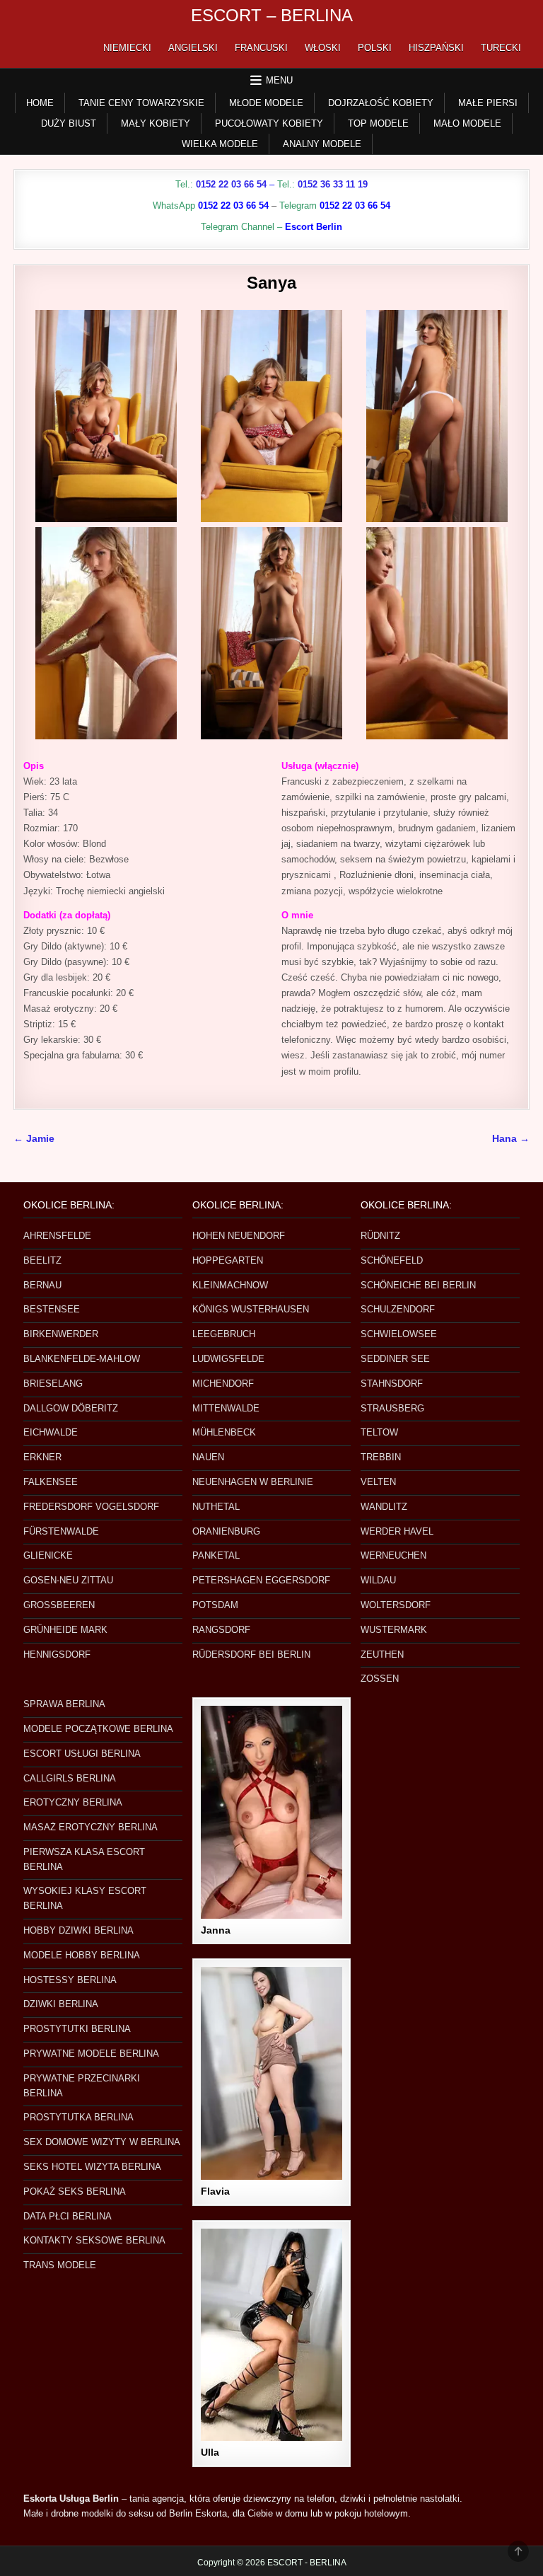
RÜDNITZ (380, 1236)
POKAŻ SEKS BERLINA (75, 2191)
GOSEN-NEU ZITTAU (68, 1580)
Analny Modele (322, 144)
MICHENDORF (223, 1384)
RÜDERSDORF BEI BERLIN (251, 1654)
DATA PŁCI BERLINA (68, 2216)
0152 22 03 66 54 (231, 184)
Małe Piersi (488, 103)
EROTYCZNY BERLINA (73, 1802)
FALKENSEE (51, 1482)
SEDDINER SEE (395, 1359)
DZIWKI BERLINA (61, 2004)
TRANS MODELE (60, 2265)
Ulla (210, 2452)
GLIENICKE (48, 1555)
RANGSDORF (221, 1630)
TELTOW (379, 1432)
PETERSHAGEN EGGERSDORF (261, 1580)
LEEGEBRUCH (224, 1334)
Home (40, 103)
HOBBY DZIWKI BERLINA (78, 1930)
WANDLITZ (384, 1507)
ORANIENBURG (226, 1531)
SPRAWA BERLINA (64, 1704)
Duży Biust (69, 123)
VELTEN (378, 1482)
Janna (216, 1930)
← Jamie (34, 1139)
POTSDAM (215, 1605)
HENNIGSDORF (57, 1654)
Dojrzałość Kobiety (381, 103)
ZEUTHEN (382, 1654)
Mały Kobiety (156, 123)
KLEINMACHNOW (230, 1285)
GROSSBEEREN (59, 1605)
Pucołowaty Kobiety (269, 123)
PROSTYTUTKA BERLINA (78, 2117)
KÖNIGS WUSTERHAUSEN (251, 1309)
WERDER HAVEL (397, 1531)
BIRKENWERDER (61, 1334)
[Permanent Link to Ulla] (271, 2335)
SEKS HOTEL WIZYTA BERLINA (92, 2167)
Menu (279, 80)
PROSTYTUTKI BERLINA (77, 2029)
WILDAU (378, 1580)
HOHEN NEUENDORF (239, 1236)
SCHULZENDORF (398, 1309)
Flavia (215, 2191)
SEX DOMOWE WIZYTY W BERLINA (102, 2142)
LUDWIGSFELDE (228, 1359)
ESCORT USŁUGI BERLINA (82, 1754)
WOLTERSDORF (396, 1605)
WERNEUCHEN (393, 1555)
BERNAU (42, 1285)
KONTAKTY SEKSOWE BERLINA (94, 2240)
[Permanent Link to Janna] (271, 1812)
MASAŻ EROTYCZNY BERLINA (90, 1827)
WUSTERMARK (394, 1630)
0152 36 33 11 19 (333, 184)
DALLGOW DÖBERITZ (71, 1408)
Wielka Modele (220, 144)
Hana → (511, 1139)
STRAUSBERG (392, 1408)
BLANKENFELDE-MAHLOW (82, 1359)
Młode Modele (266, 103)
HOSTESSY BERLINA (70, 1980)
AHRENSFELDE (57, 1236)
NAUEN (208, 1457)
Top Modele (378, 123)
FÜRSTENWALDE (61, 1531)
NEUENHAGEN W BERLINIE (253, 1482)
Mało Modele (467, 123)
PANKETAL (216, 1555)
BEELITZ (42, 1260)
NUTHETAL (216, 1507)
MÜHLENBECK (224, 1432)
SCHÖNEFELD (392, 1260)
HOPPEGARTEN (228, 1260)
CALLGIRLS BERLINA (70, 1778)
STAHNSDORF (392, 1384)
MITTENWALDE (226, 1408)
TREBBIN (381, 1457)
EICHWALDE (51, 1432)
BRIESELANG (53, 1384)
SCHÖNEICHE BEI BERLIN (418, 1285)
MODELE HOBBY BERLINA (82, 1955)
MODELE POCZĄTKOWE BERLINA (98, 1729)
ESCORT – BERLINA (272, 15)
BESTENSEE (52, 1309)
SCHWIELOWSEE (399, 1334)
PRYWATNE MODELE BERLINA (91, 2054)
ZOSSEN (380, 1679)
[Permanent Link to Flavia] (271, 2073)
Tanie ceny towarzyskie (141, 103)
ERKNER (42, 1457)
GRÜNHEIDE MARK (65, 1630)
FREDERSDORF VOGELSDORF (91, 1507)
